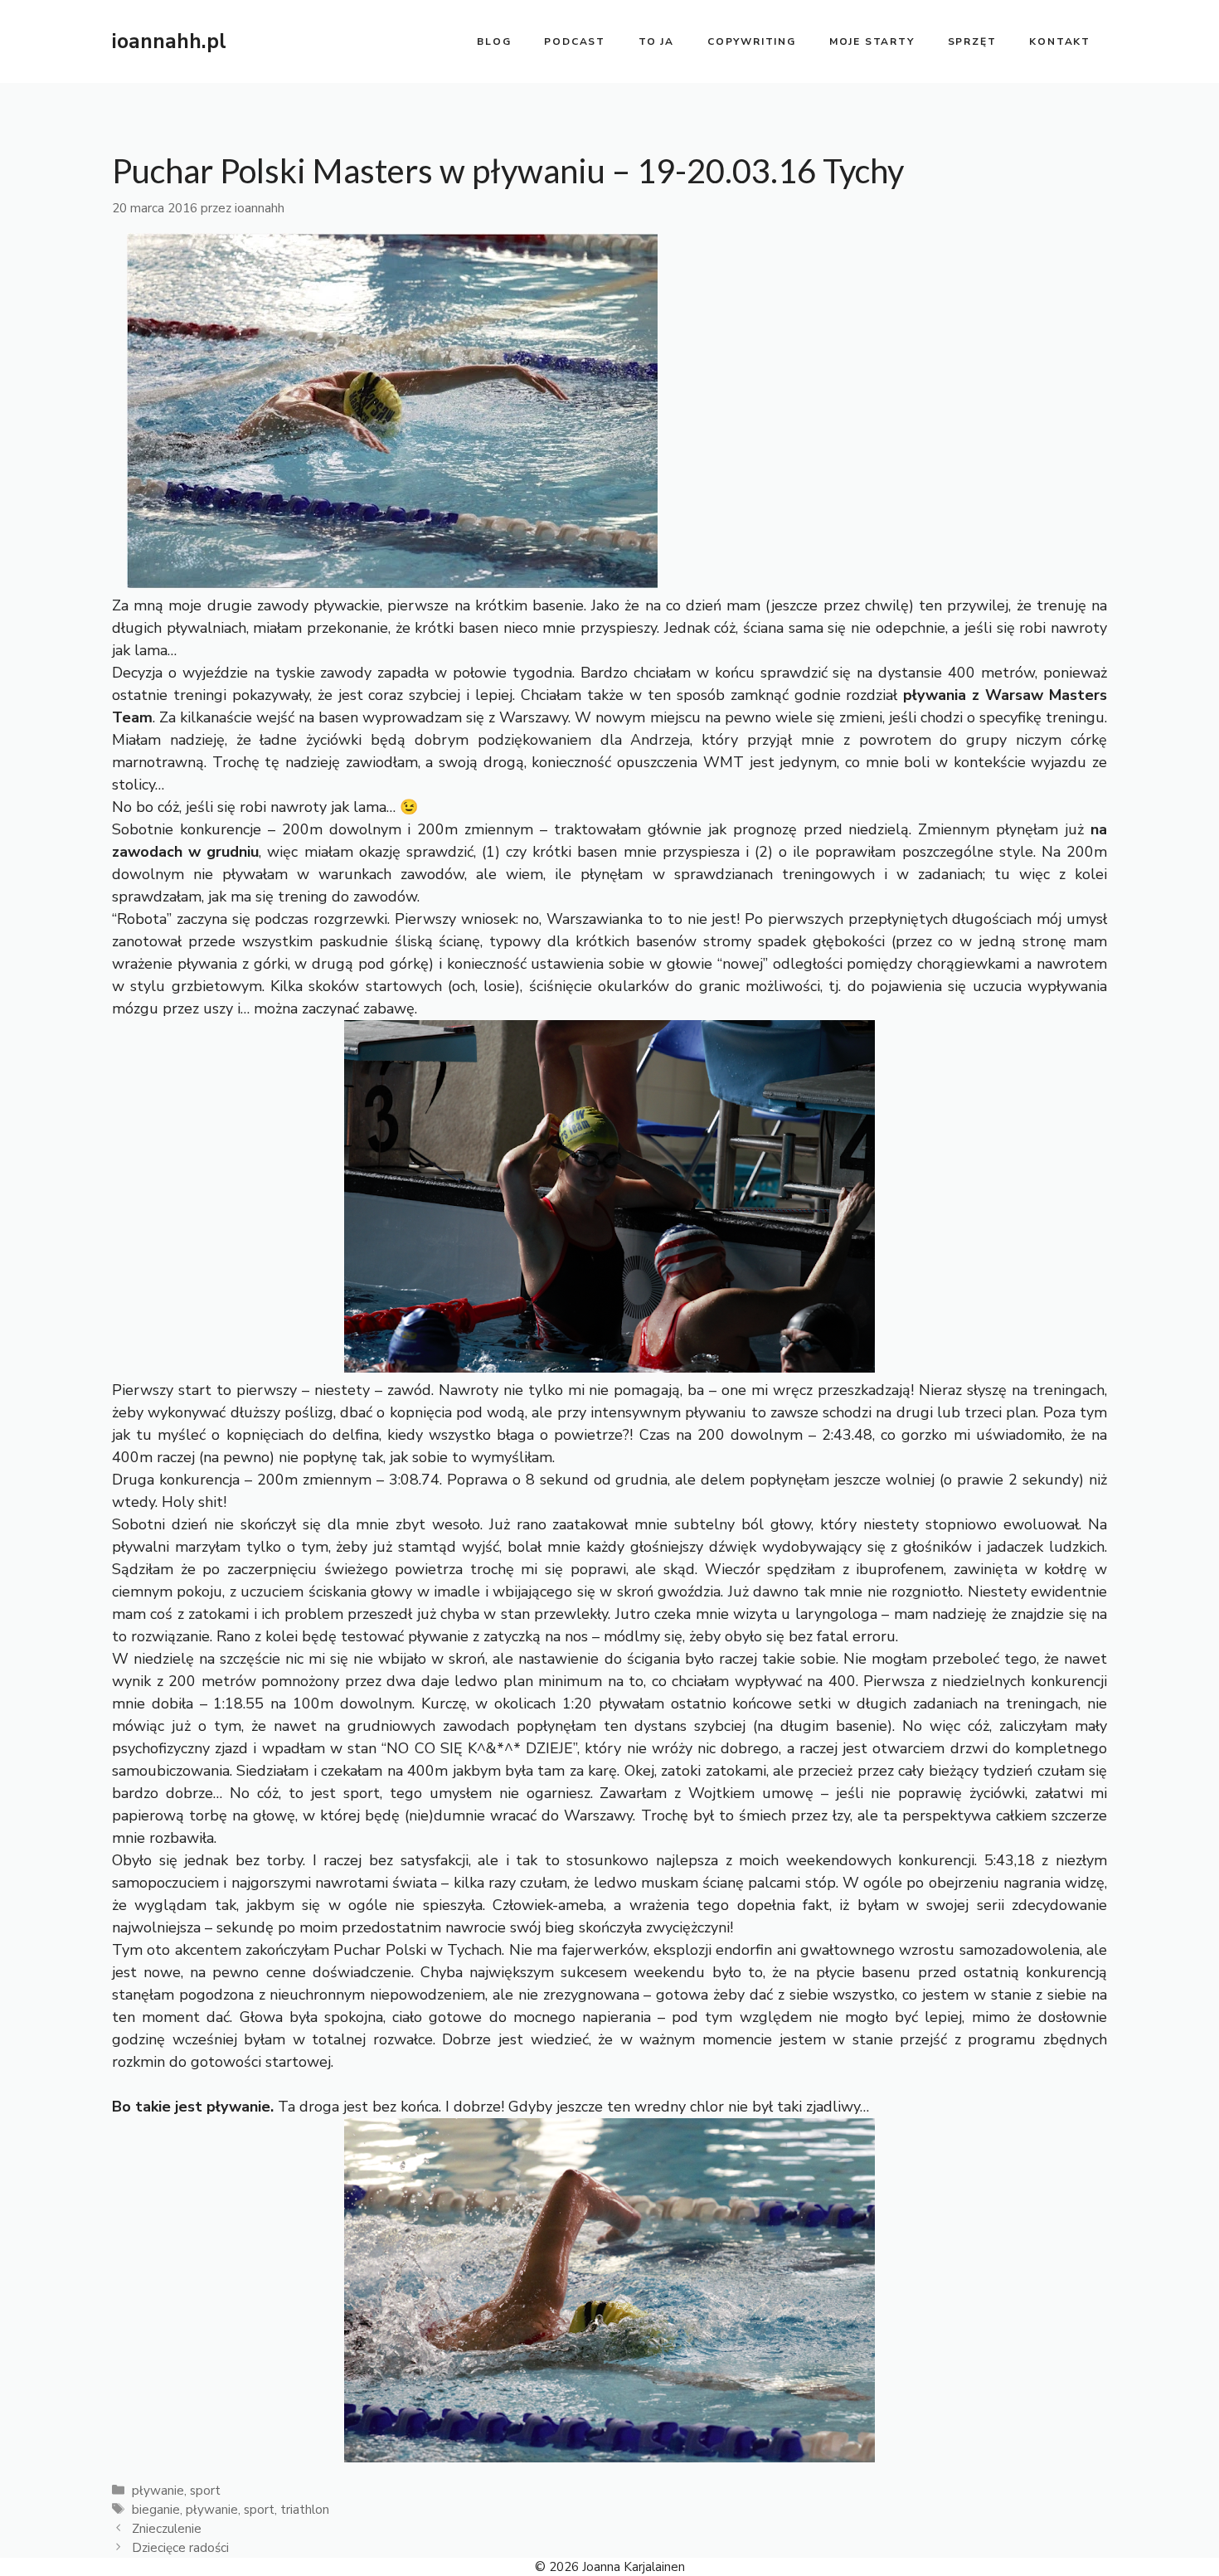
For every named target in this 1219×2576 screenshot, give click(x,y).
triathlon (305, 2510)
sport (205, 2491)
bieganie (156, 2510)
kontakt (1060, 41)
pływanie (158, 2491)
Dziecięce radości (180, 2548)
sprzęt (972, 41)
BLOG (494, 41)
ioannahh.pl (169, 41)
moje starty (872, 41)
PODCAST (575, 41)
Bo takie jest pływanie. (193, 2107)
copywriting (752, 41)
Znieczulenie (167, 2529)
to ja (656, 41)
